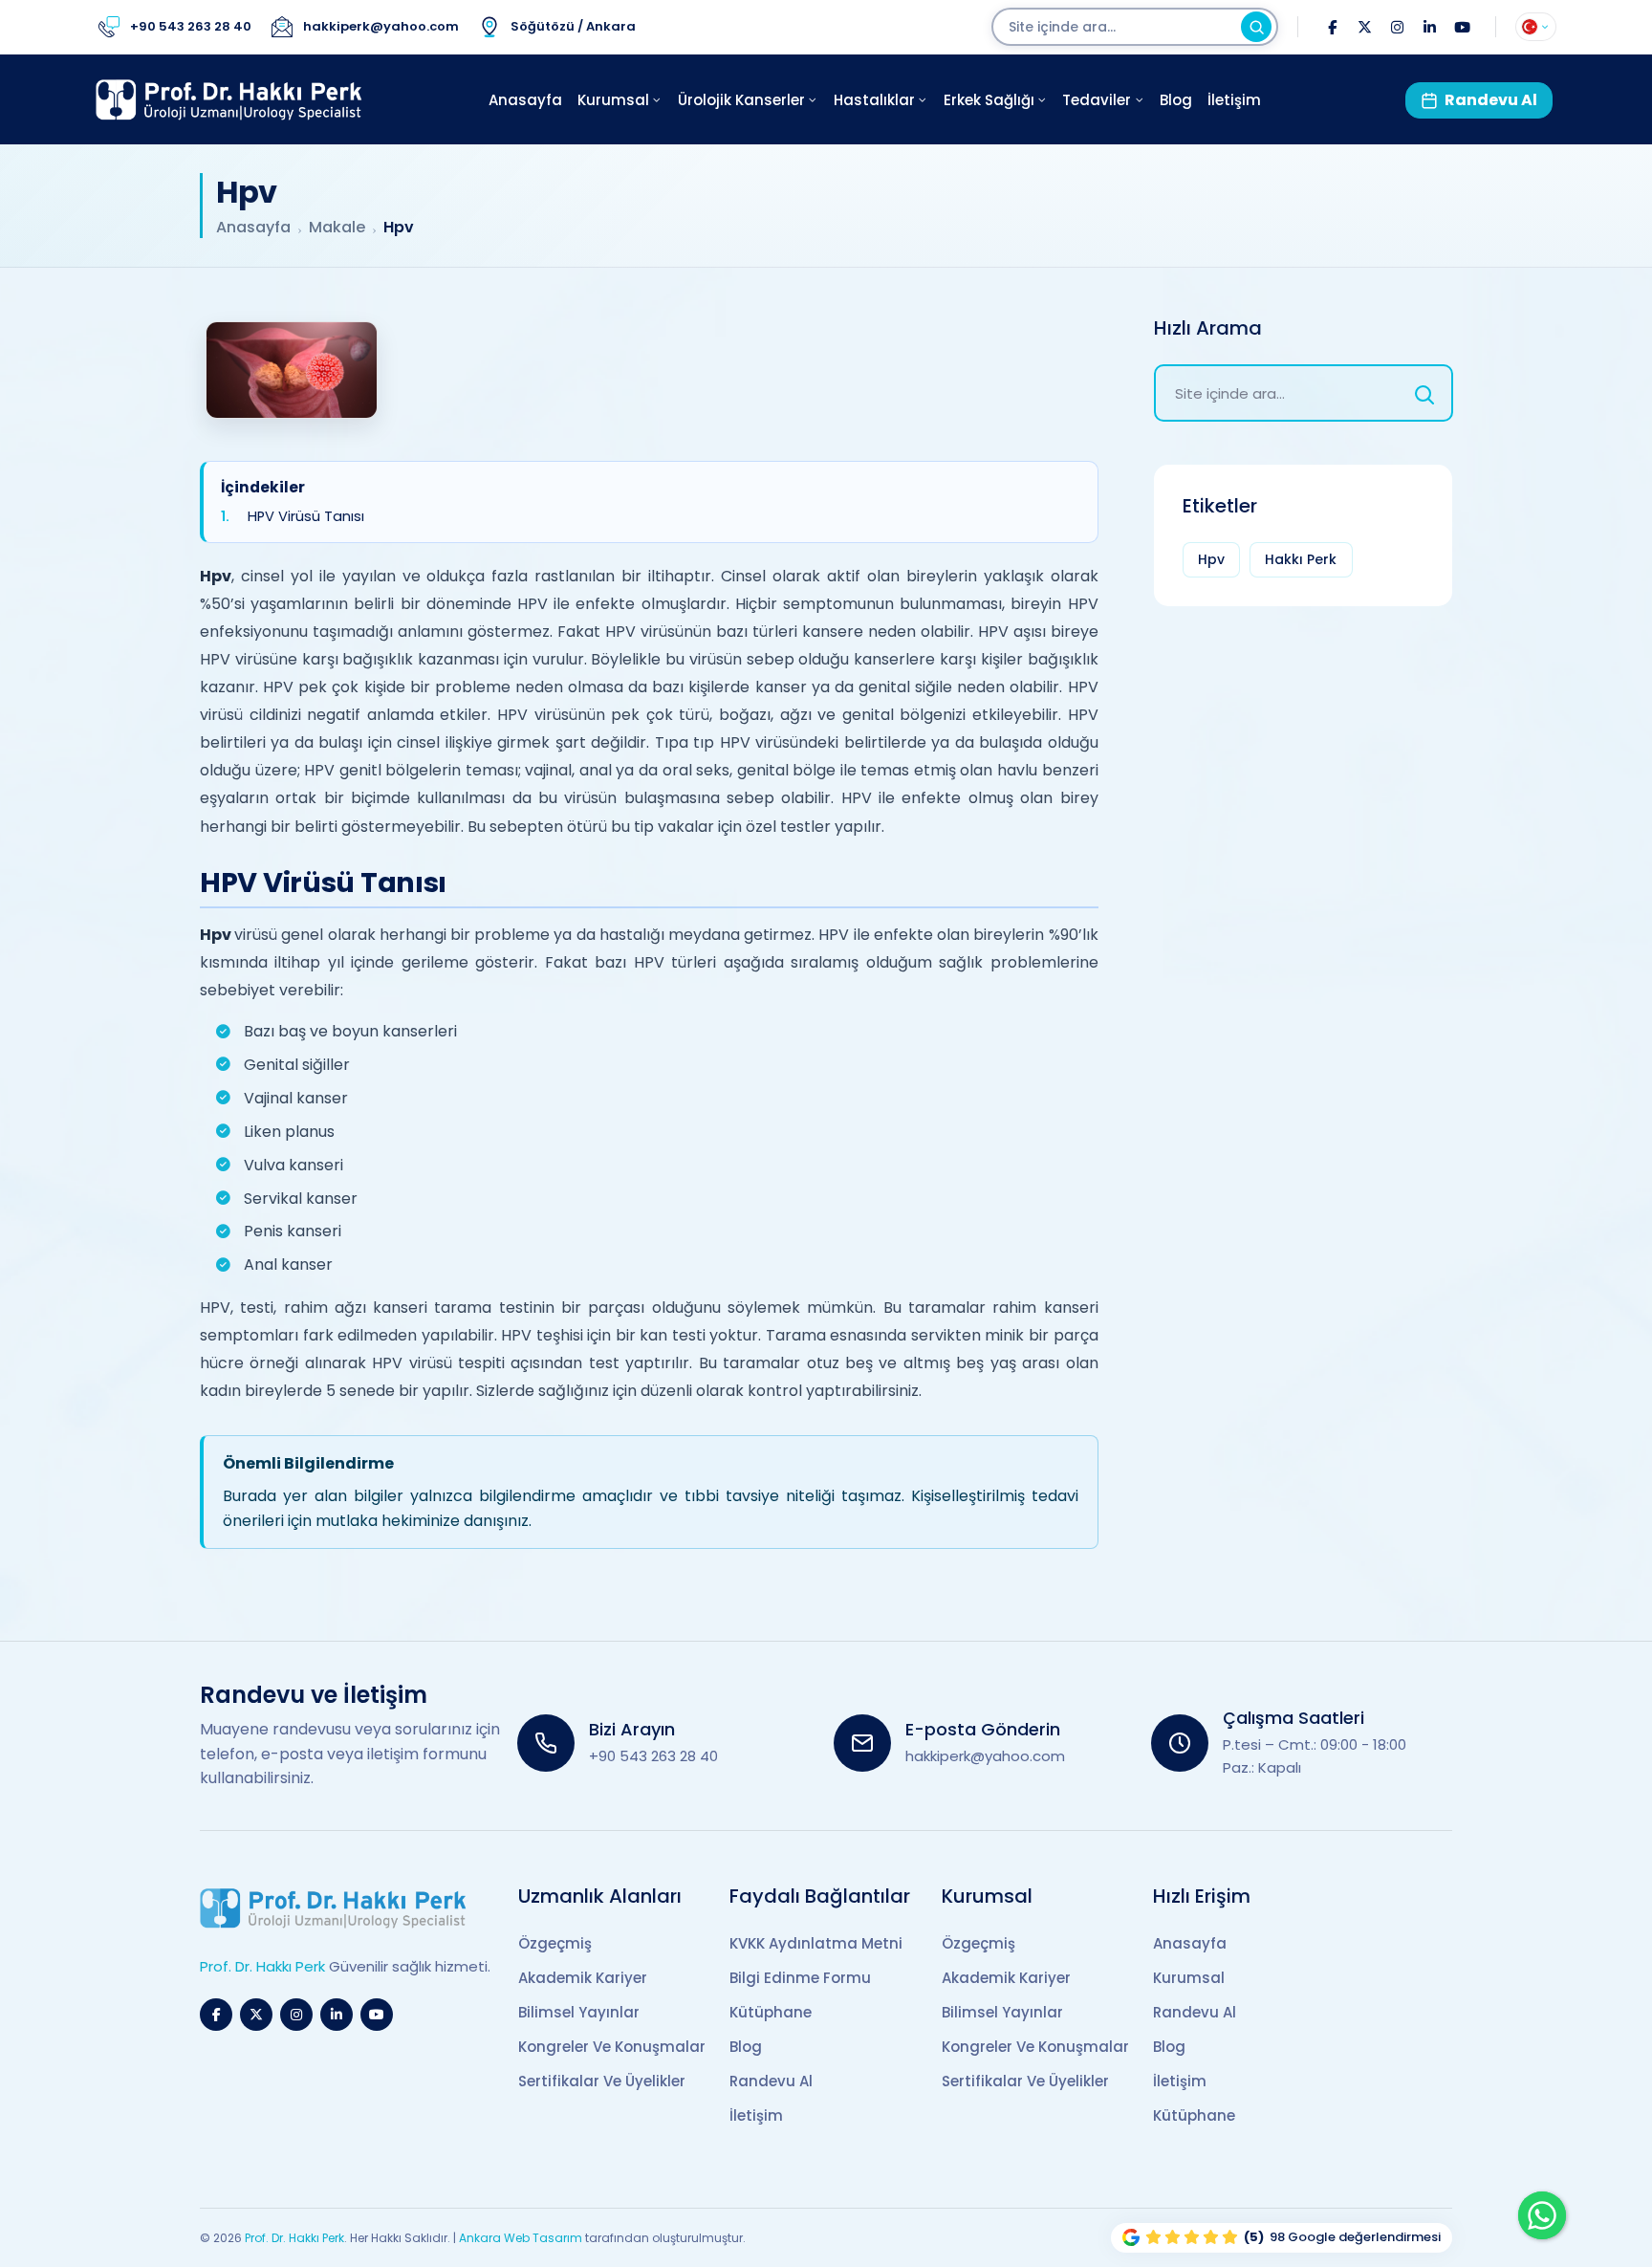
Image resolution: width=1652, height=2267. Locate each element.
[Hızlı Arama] (1424, 393)
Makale (337, 228)
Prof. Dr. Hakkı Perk (294, 2238)
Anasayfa (253, 228)
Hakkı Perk (1301, 559)
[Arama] (1256, 27)
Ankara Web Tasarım (521, 2238)
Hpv (1211, 559)
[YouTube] (1462, 27)
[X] (1364, 27)
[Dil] (1536, 27)
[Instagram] (1397, 27)
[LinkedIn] (1429, 27)
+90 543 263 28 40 (653, 1756)
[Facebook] (1332, 27)
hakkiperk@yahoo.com (985, 1756)
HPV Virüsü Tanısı (306, 516)
